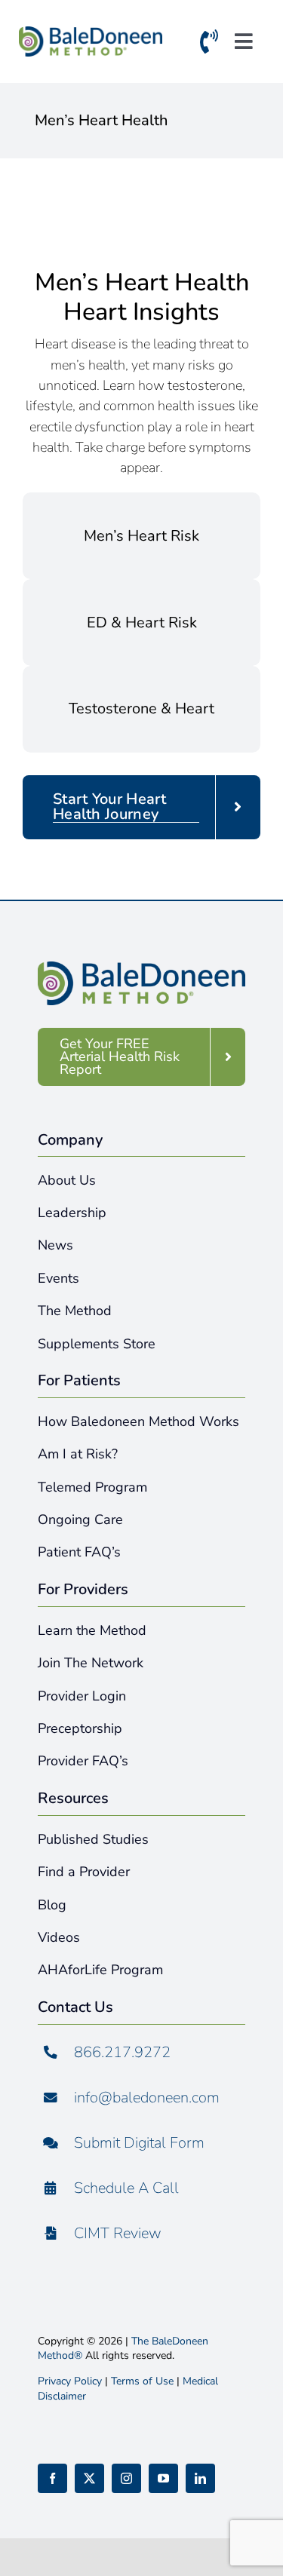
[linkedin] (200, 2478)
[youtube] (163, 2478)
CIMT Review (118, 2233)
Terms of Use (142, 2381)
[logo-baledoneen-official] (91, 34)
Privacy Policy (70, 2381)
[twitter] (89, 2478)
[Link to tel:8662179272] (209, 45)
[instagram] (126, 2478)
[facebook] (52, 2478)
